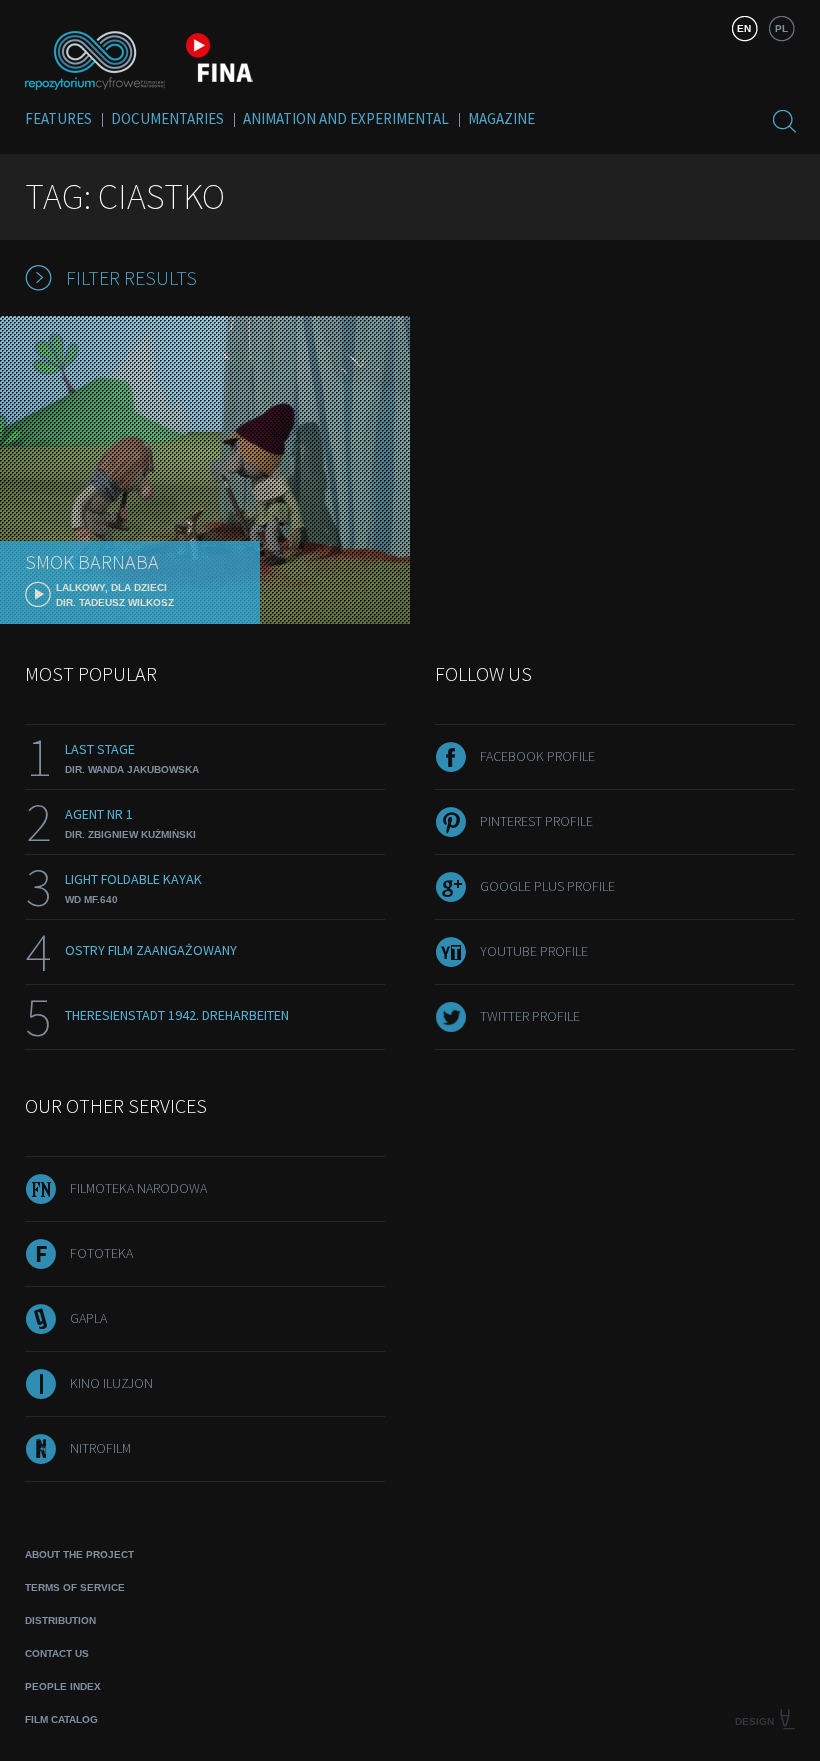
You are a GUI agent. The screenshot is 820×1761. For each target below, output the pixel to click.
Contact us (57, 1653)
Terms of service (75, 1587)
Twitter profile (530, 1016)
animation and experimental (346, 118)
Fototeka (101, 1253)
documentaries (167, 118)
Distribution (60, 1620)
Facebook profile (537, 756)
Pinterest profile (536, 821)
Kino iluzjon (111, 1383)
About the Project (79, 1554)
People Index (63, 1686)
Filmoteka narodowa (138, 1188)
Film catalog (61, 1719)
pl (781, 28)
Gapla (88, 1318)
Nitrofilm (100, 1448)
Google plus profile (547, 886)
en (744, 28)
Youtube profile (534, 951)
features (58, 118)
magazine (501, 118)
